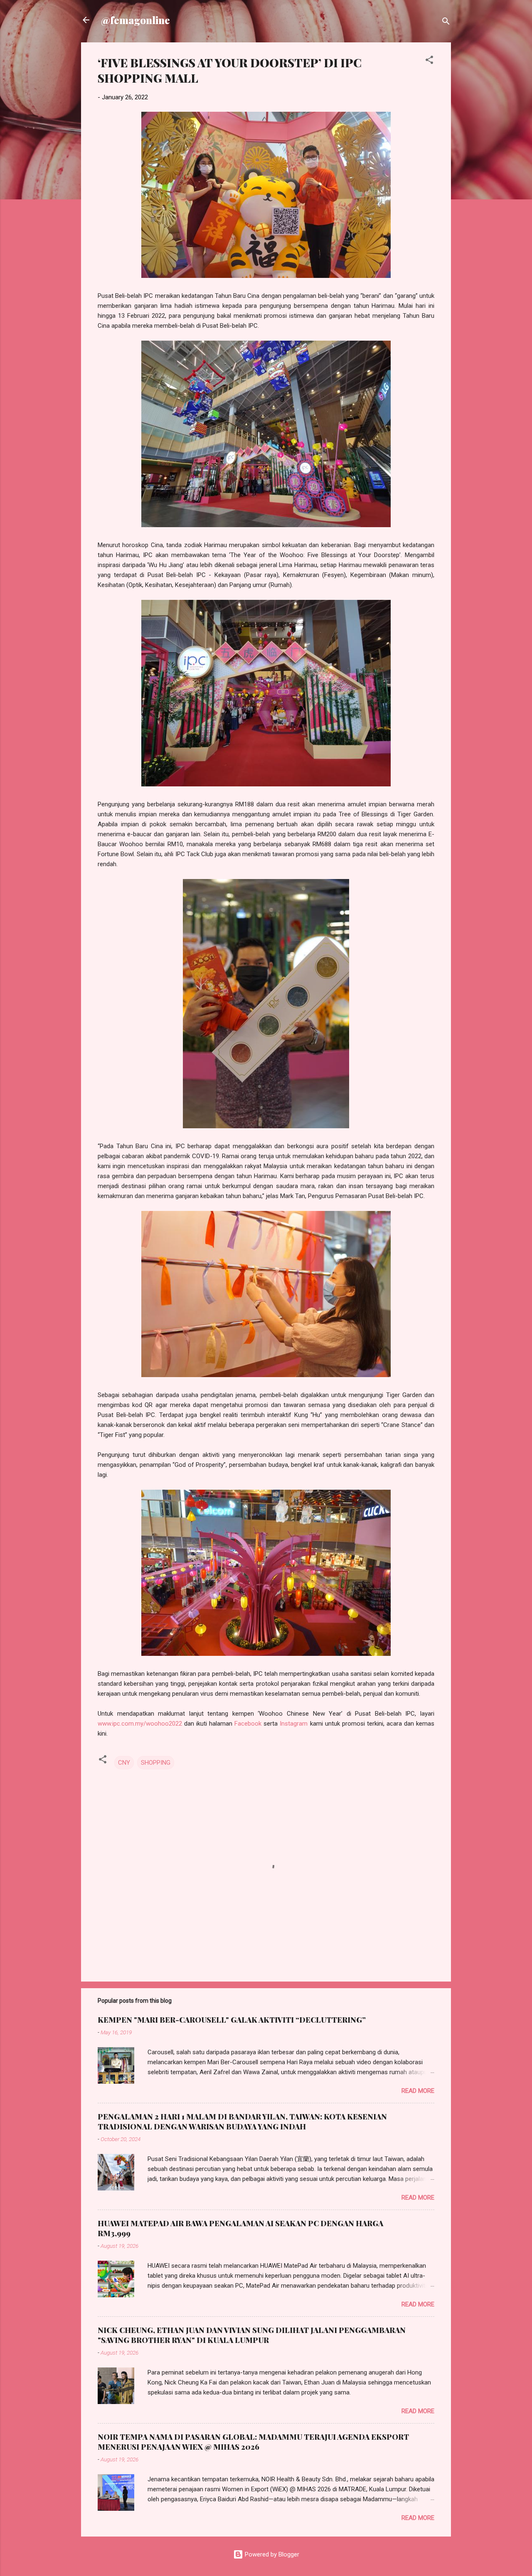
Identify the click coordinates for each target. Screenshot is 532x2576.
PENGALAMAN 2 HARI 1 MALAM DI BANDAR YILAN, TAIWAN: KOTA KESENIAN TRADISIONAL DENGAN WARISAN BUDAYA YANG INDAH (242, 2122)
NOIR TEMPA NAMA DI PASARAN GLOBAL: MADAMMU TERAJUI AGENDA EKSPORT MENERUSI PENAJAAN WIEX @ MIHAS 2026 (253, 2442)
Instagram (294, 1724)
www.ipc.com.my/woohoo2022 (140, 1724)
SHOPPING (156, 1763)
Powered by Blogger (271, 2554)
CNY (124, 1763)
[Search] (446, 23)
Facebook (248, 1724)
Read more (418, 2091)
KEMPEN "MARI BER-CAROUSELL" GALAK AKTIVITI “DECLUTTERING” (232, 2020)
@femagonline (135, 20)
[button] (429, 61)
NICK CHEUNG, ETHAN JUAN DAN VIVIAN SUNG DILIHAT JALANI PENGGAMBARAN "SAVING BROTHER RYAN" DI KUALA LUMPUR (252, 2335)
